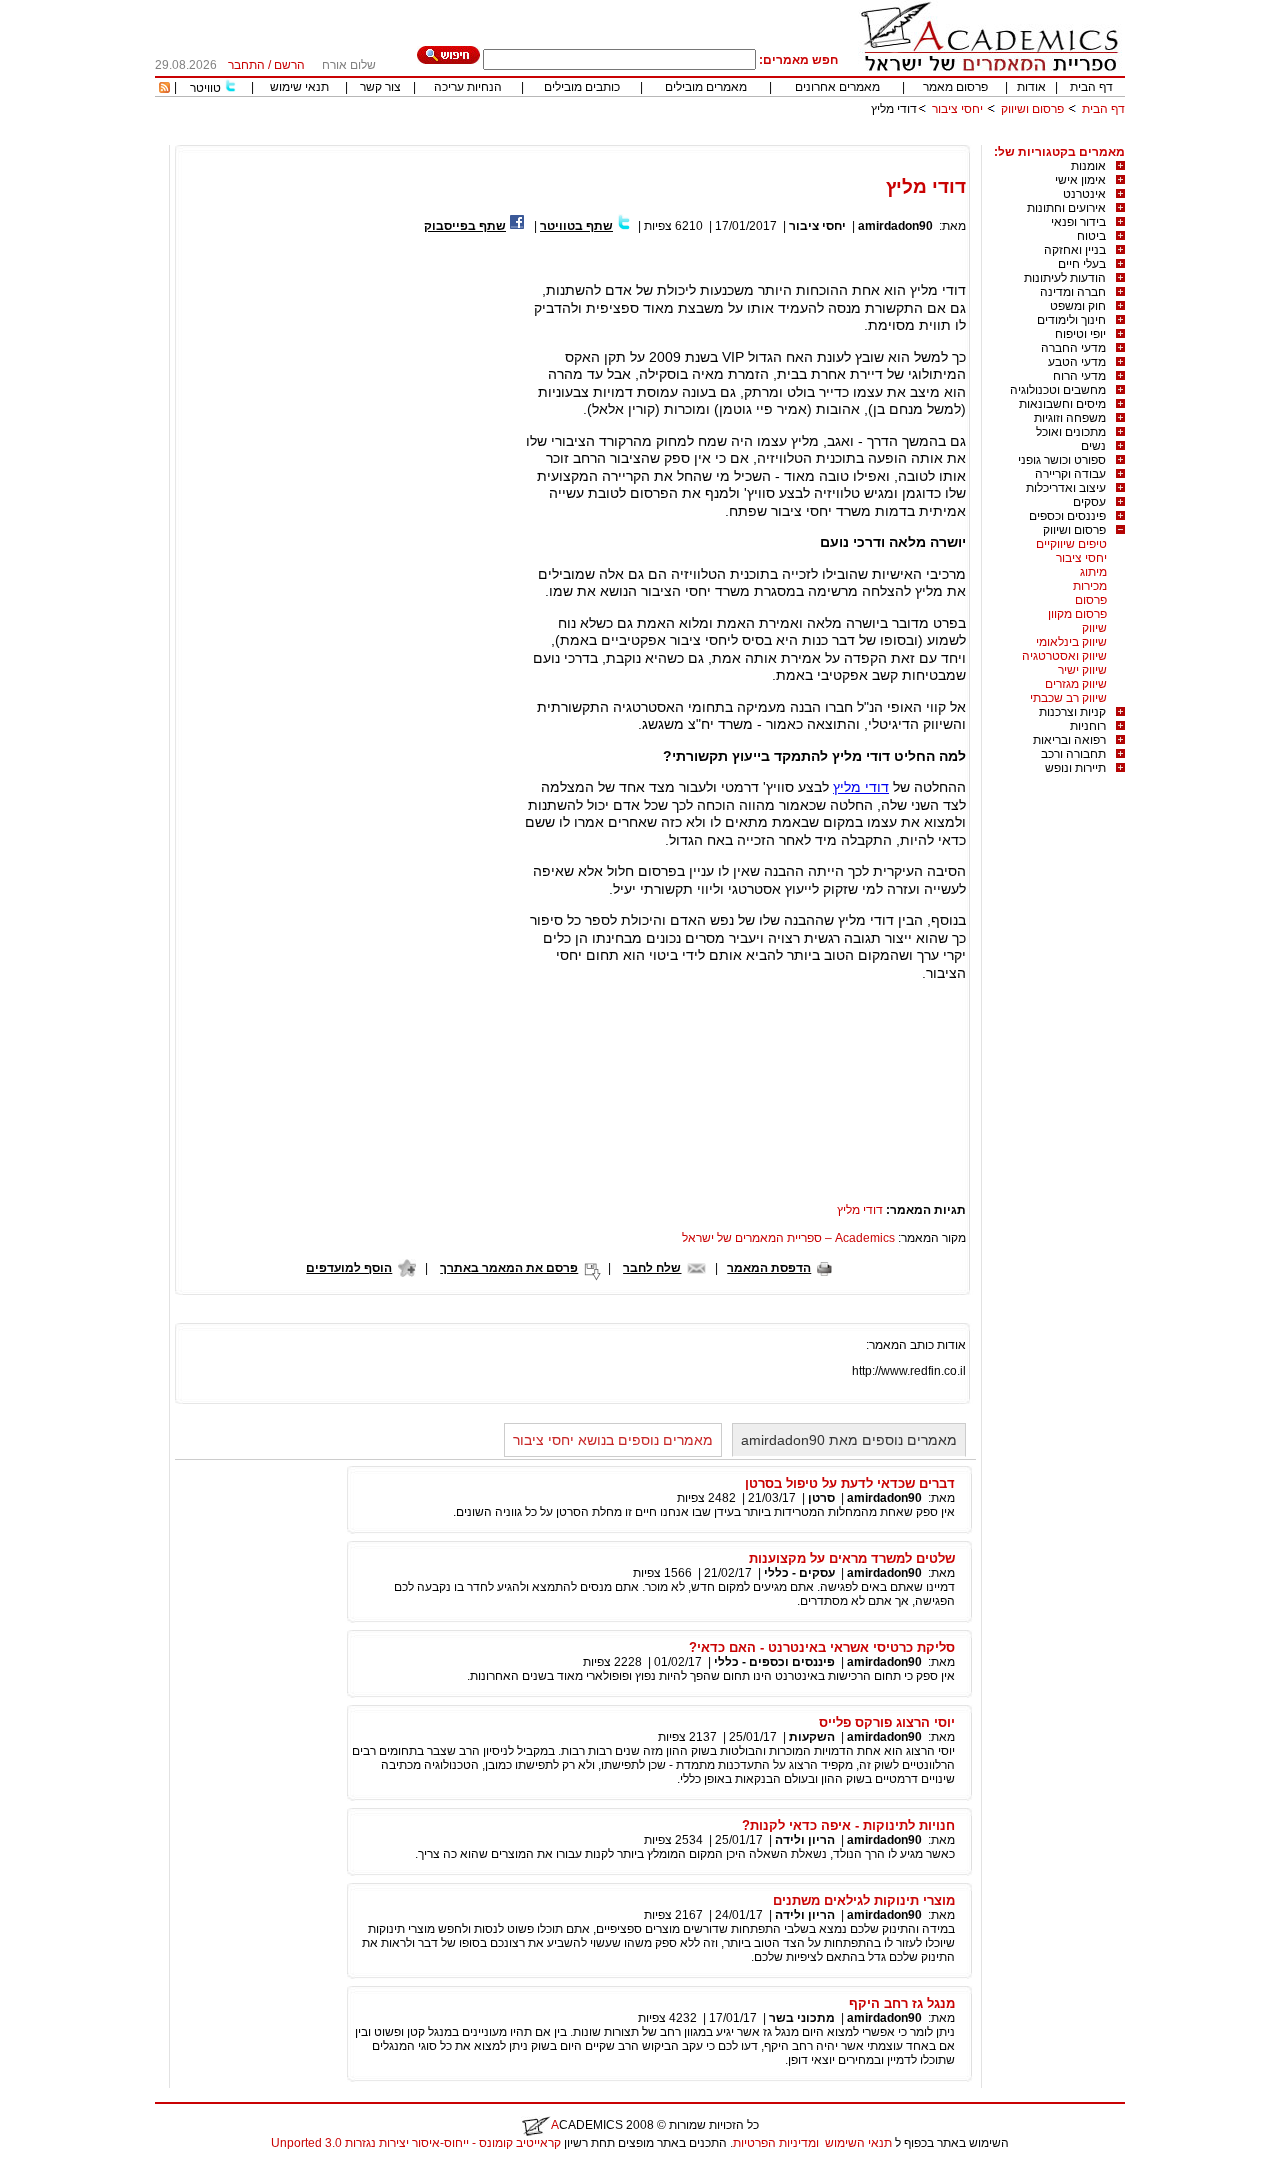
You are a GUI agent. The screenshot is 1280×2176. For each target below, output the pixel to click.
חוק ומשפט (1078, 306)
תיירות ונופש (1075, 768)
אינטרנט (1084, 194)
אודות (1031, 87)
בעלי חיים (1082, 264)
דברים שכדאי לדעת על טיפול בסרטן (850, 1483)
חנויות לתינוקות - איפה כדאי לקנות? (848, 1825)
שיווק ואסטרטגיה (1064, 656)
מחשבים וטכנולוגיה (1058, 390)
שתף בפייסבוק (465, 226)
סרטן (821, 1498)
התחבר (246, 65)
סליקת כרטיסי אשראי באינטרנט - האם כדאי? (822, 1647)
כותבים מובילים (582, 87)
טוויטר (205, 88)
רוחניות (1088, 726)
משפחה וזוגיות (1070, 418)
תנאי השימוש (858, 2143)
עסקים (1089, 502)
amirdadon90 (895, 226)
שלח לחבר (652, 1268)
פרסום (1091, 600)
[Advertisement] (761, 137)
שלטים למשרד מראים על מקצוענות (852, 1558)
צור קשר (380, 87)
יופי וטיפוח (1080, 334)
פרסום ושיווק (1032, 109)
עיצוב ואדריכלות (1066, 488)
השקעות (812, 1737)
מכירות (1090, 586)
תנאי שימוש (299, 87)
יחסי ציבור (957, 109)
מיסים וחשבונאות (1062, 404)
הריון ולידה (805, 1840)
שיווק (1094, 628)
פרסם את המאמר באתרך (509, 1268)
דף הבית (1091, 87)
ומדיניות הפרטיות (776, 2143)
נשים (1093, 446)
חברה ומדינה (1073, 292)
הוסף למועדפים (349, 1268)
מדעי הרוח (1079, 376)
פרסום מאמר (955, 87)
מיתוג (1093, 572)
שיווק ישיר (1082, 670)
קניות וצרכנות (1072, 712)
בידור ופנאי (1078, 222)
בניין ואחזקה (1075, 250)
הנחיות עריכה (468, 87)
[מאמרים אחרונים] (164, 89)
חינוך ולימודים (1071, 320)
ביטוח (1091, 236)
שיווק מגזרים (1076, 684)
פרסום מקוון (1077, 614)
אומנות (1088, 166)
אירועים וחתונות (1066, 208)
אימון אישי (1080, 180)
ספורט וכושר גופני (1062, 460)
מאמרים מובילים (706, 87)
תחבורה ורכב (1073, 754)
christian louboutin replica (78, 2169)
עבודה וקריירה (1070, 474)
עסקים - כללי (799, 1573)
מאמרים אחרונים (837, 87)
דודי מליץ (861, 787)
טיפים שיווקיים (1071, 544)
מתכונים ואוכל (1071, 432)
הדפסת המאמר (769, 1268)
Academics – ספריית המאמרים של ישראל (788, 1238)
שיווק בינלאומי (1071, 642)
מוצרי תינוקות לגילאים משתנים (864, 1900)
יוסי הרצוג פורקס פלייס (887, 1722)
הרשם (289, 65)
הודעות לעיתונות (1065, 278)
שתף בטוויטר (576, 226)
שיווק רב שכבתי (1068, 698)
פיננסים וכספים (1067, 516)
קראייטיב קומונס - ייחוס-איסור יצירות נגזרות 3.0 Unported (416, 2143)
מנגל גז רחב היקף (902, 2003)
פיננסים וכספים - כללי (773, 1662)
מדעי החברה (1073, 348)
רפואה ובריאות (1069, 740)
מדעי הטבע (1077, 362)
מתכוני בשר (802, 2018)
